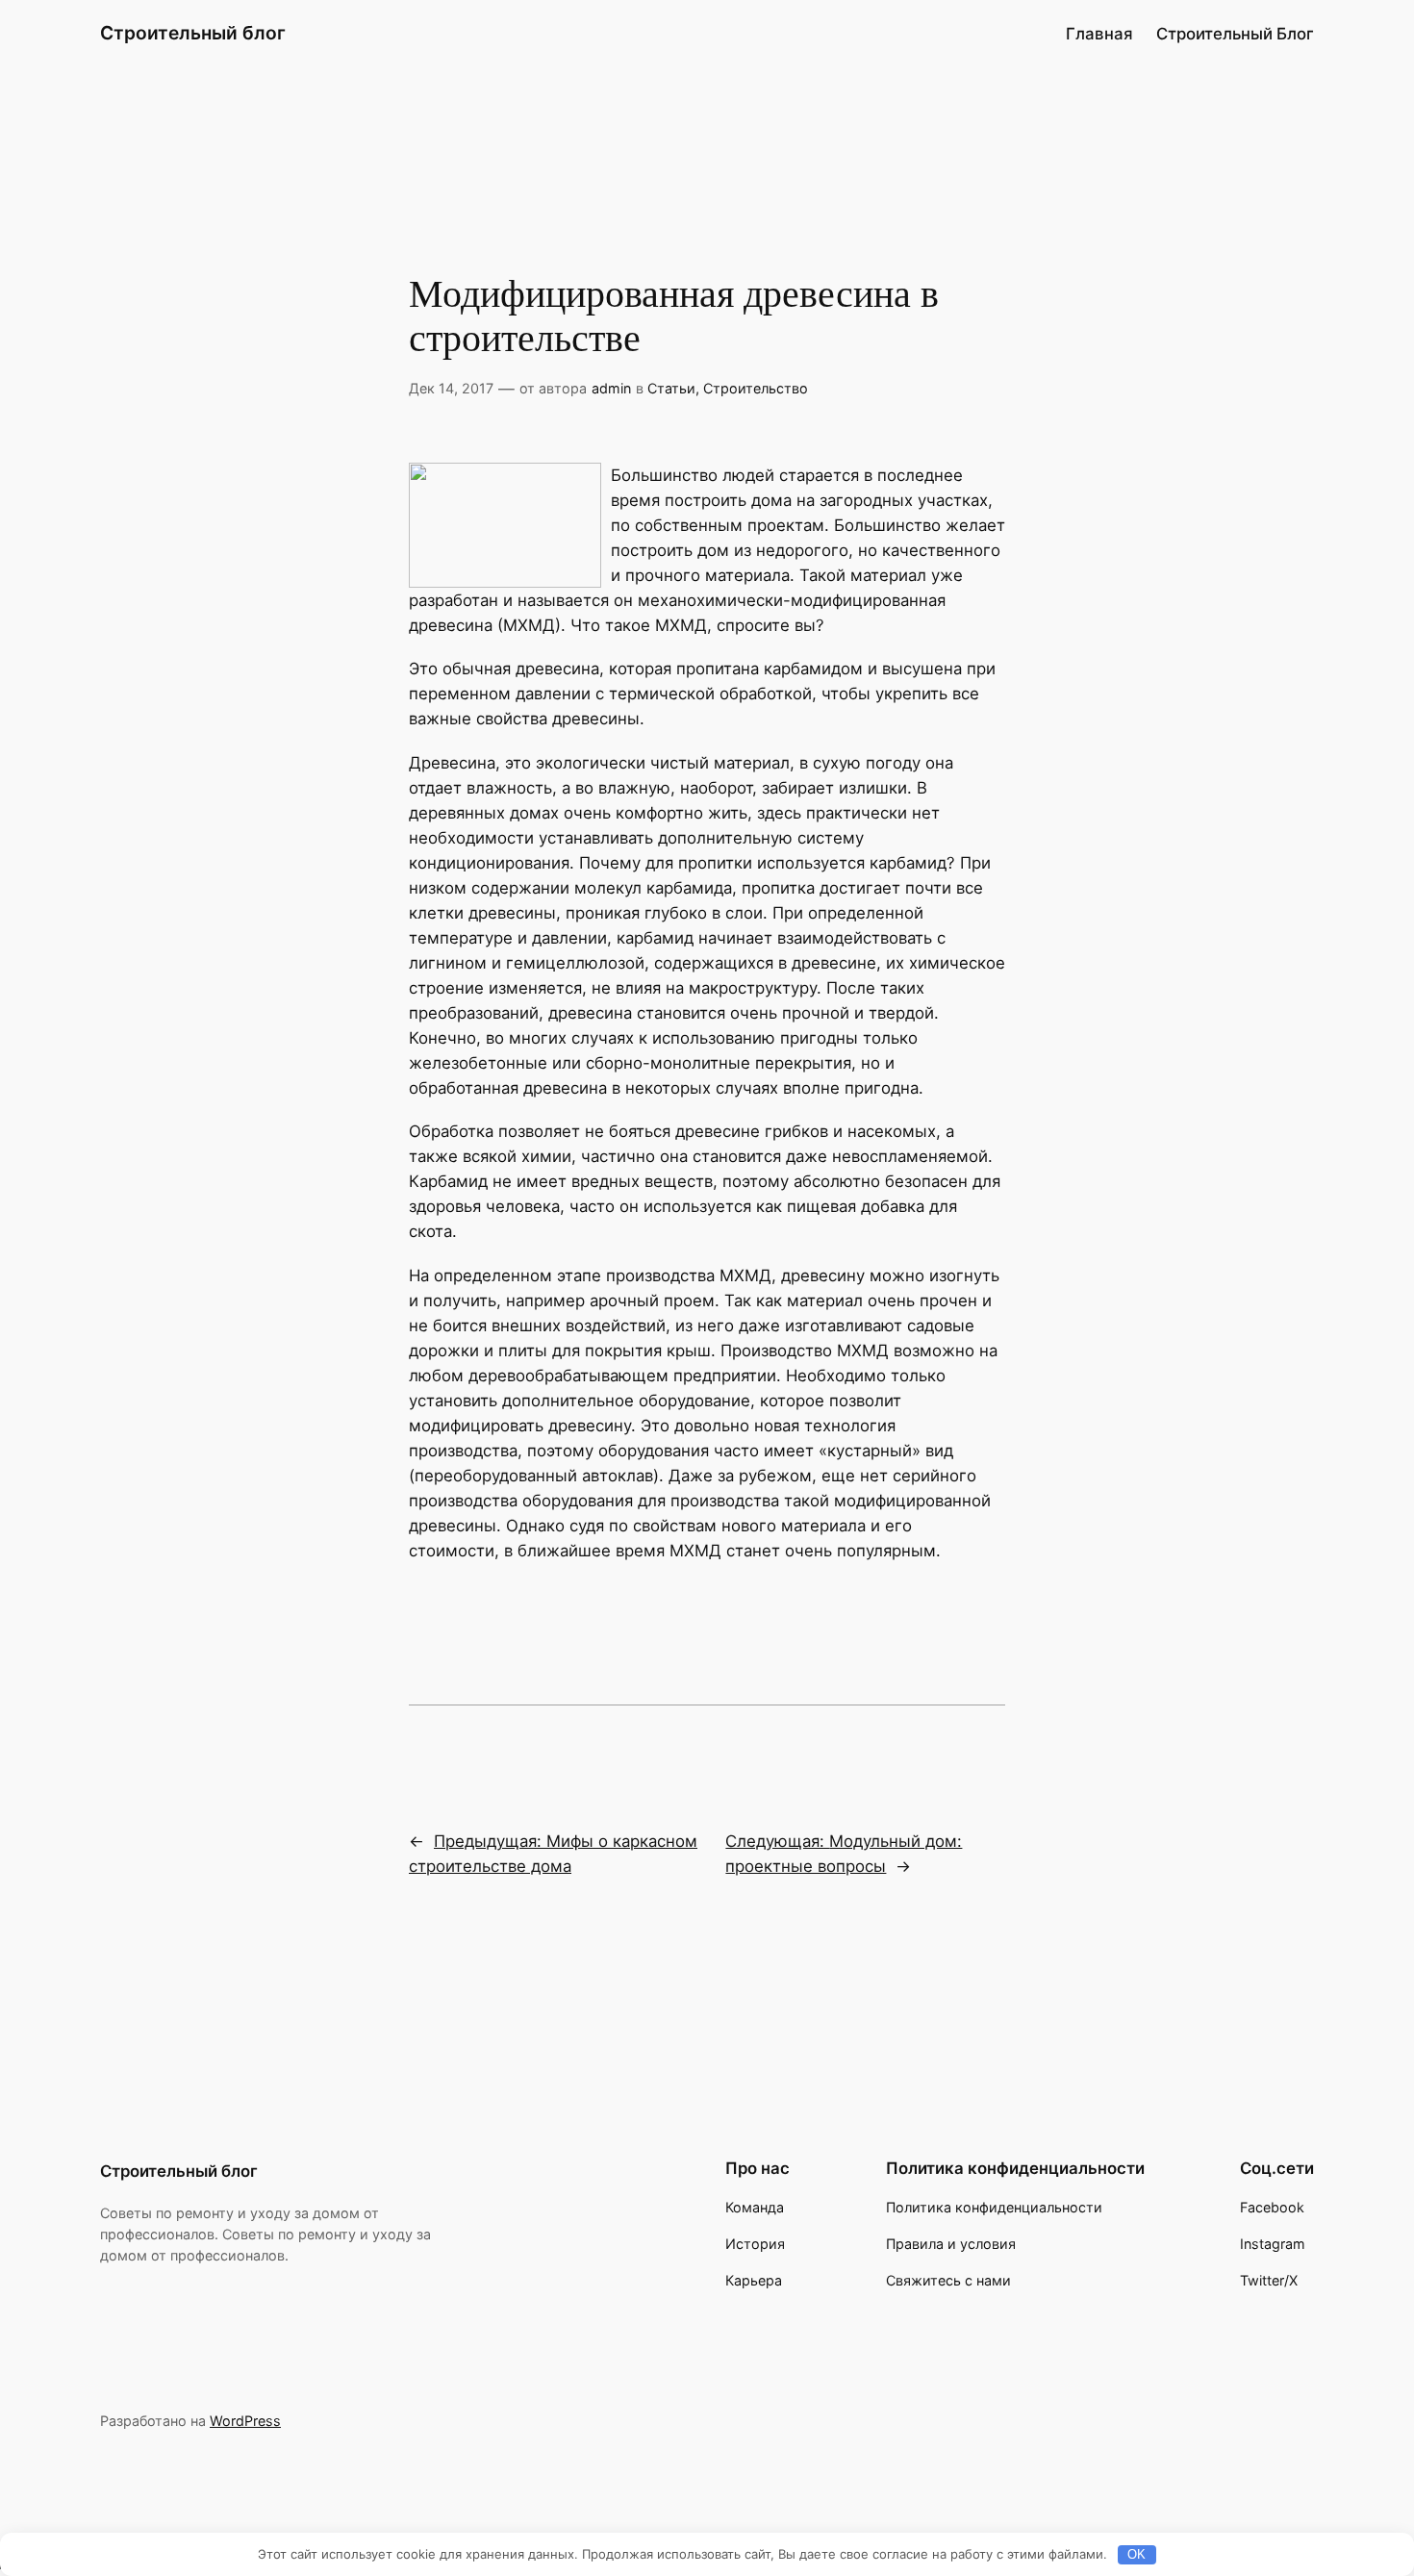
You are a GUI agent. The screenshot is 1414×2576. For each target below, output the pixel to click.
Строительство (756, 388)
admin (611, 388)
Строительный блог (193, 33)
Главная (1099, 34)
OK (1136, 2554)
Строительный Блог (1235, 34)
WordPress (245, 2421)
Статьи (671, 388)
